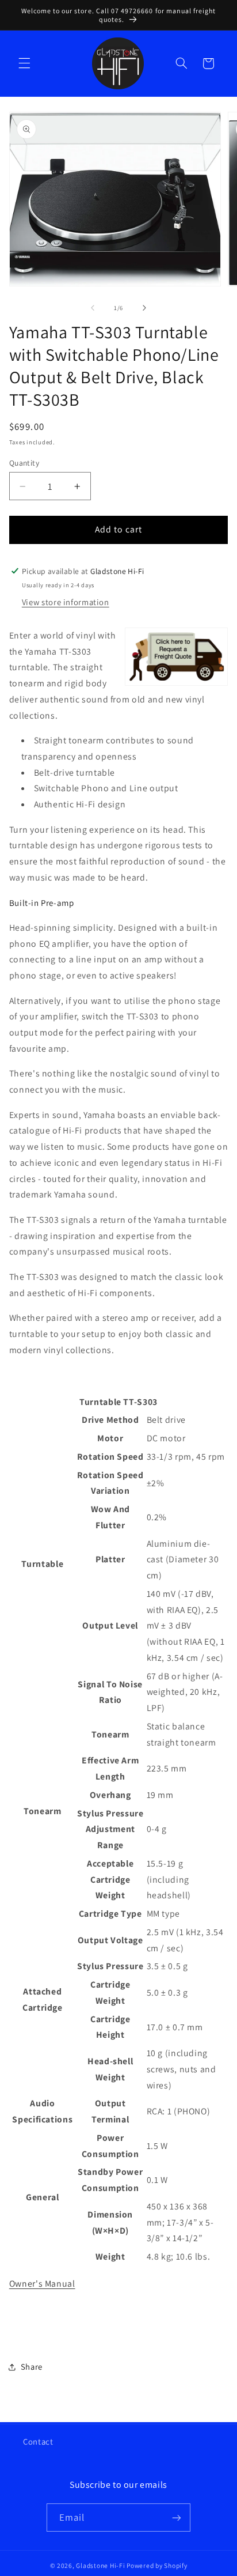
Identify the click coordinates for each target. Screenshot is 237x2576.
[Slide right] (144, 308)
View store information (66, 602)
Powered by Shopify (157, 2565)
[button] (24, 63)
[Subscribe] (177, 2518)
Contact (38, 2441)
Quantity (24, 463)
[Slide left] (93, 308)
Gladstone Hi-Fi (100, 2565)
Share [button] (32, 2367)
